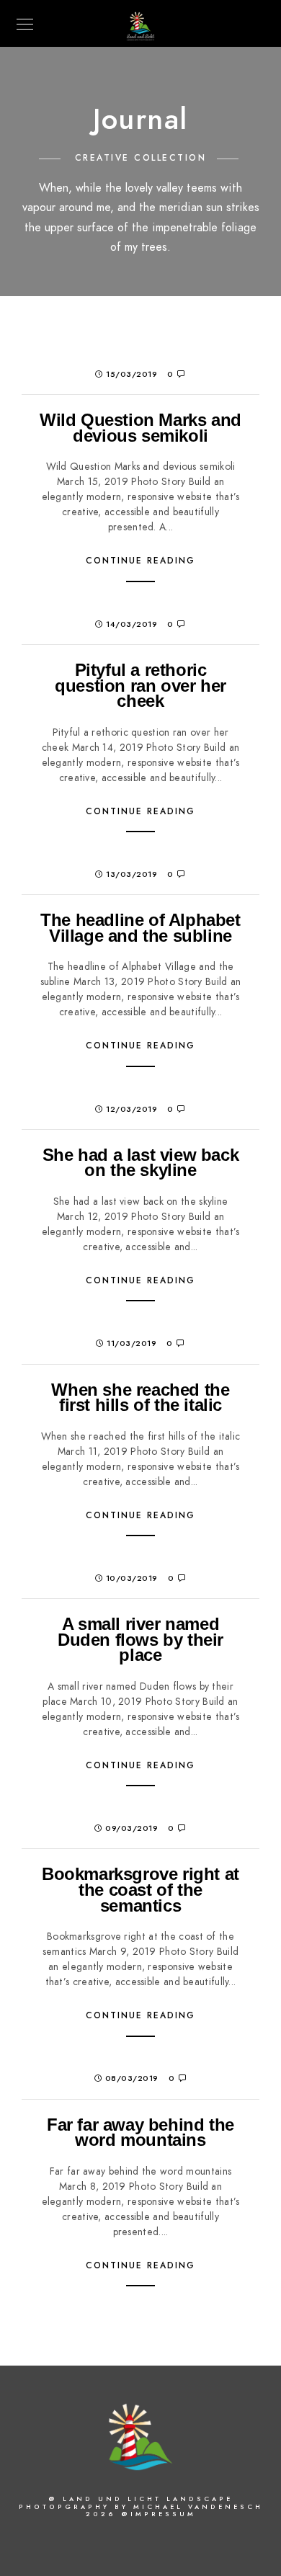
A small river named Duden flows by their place (140, 1639)
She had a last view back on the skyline (140, 1163)
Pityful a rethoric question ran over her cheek (140, 685)
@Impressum (159, 2514)
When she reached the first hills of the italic (140, 1398)
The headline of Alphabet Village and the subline (140, 928)
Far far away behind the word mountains (140, 2132)
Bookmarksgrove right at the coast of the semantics (140, 1889)
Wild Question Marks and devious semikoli (140, 428)
